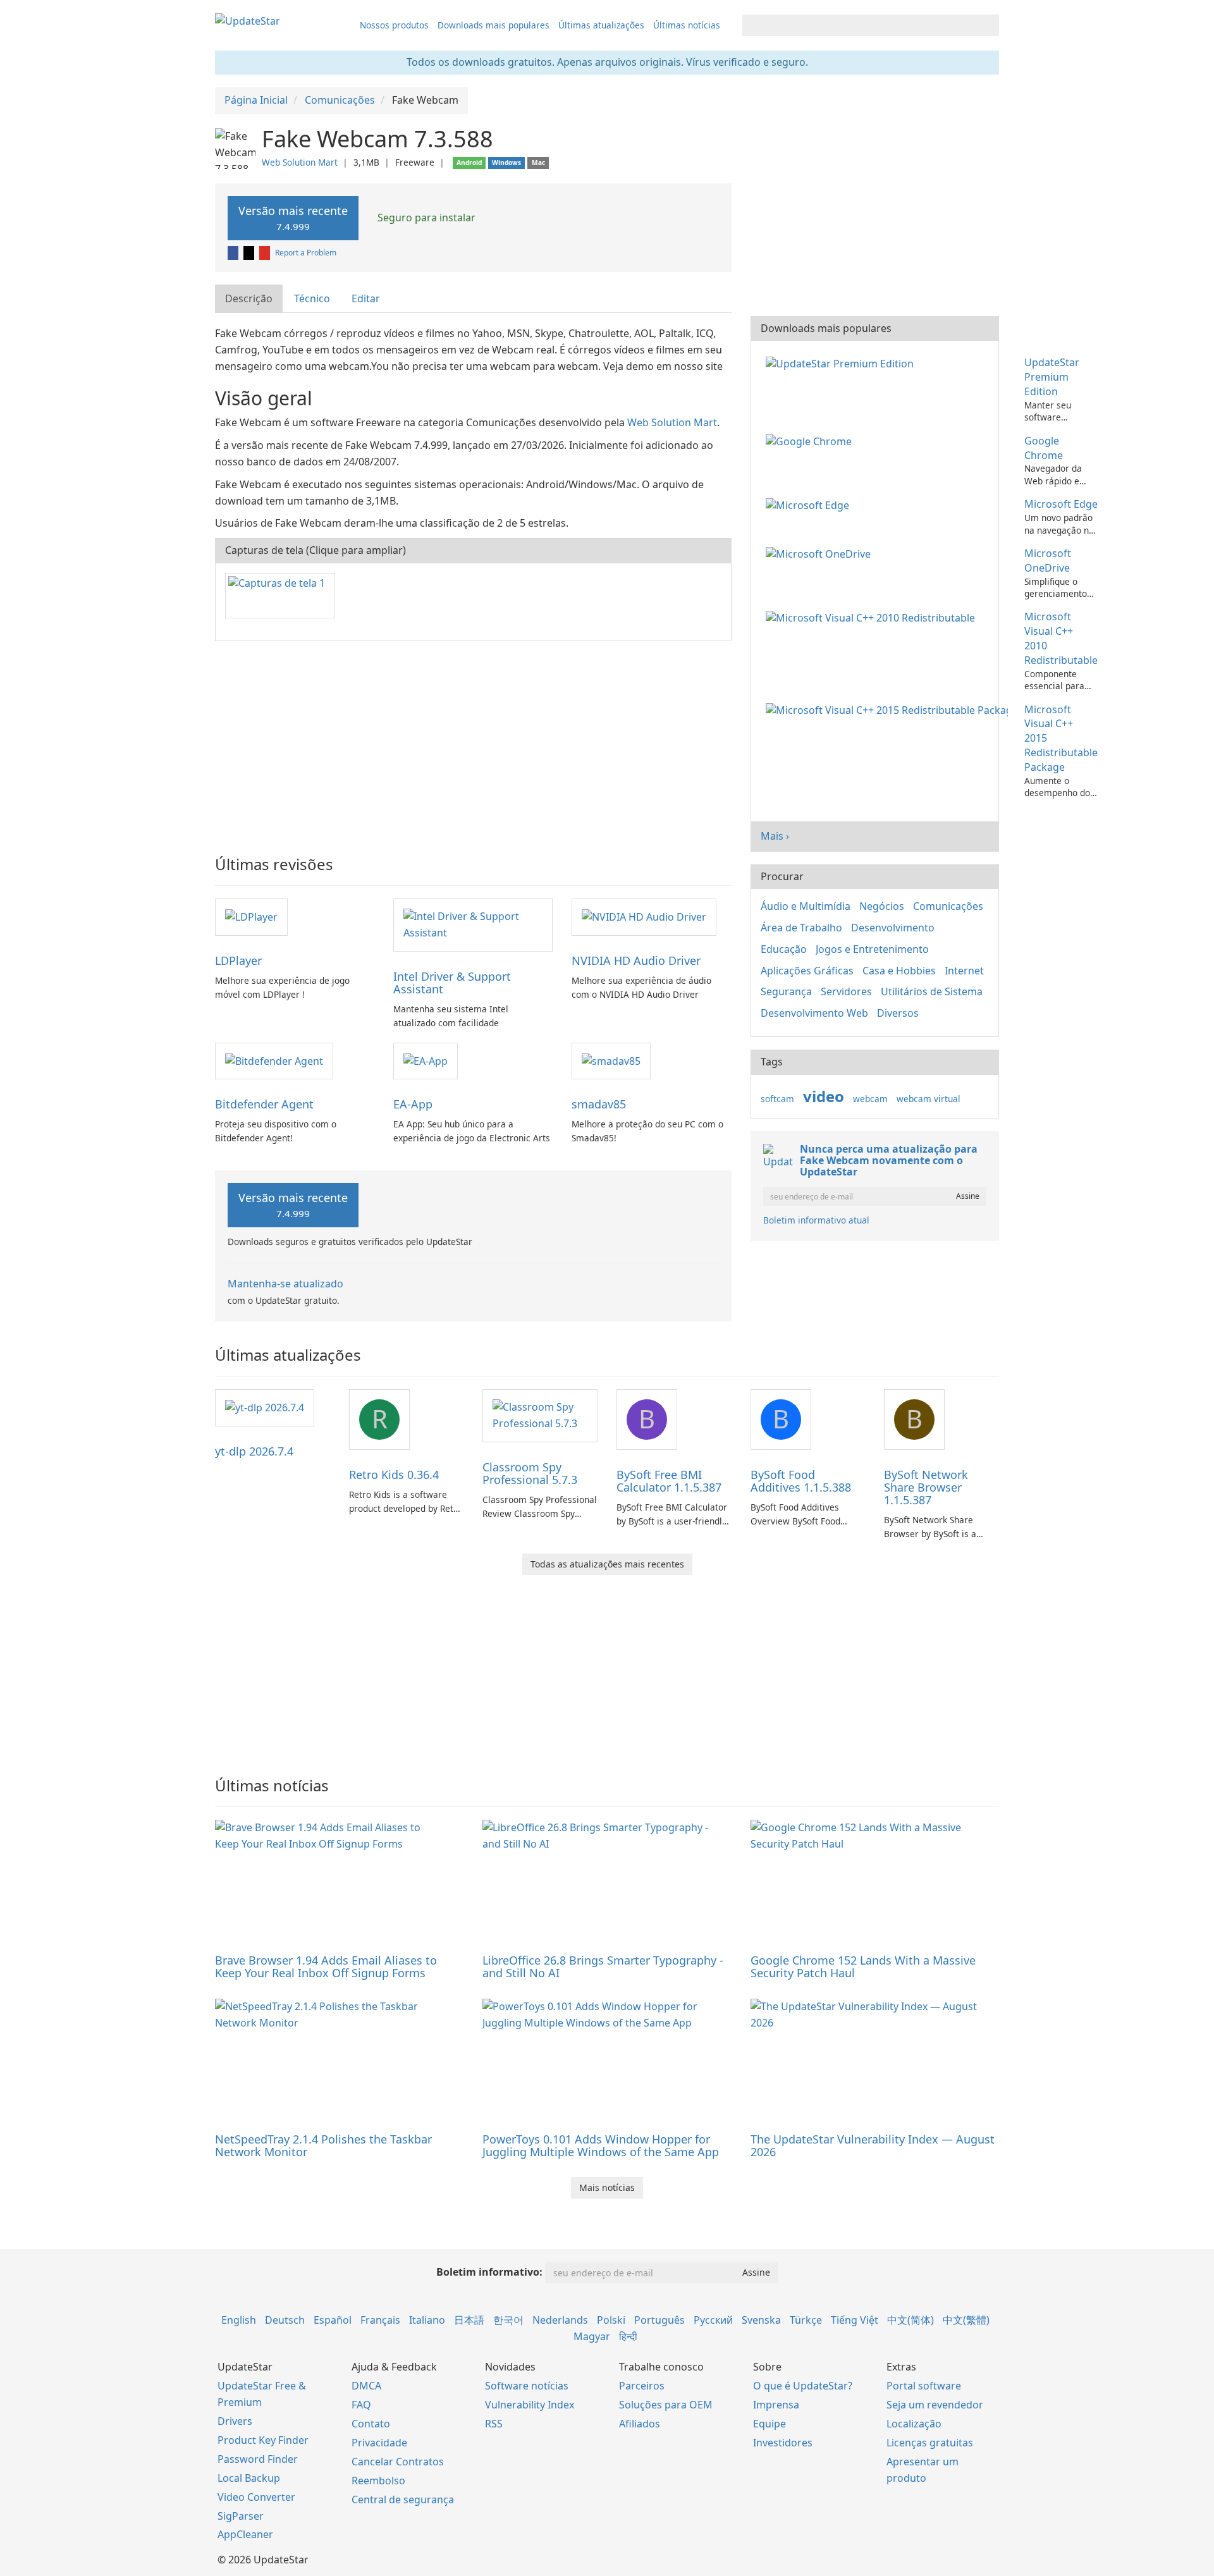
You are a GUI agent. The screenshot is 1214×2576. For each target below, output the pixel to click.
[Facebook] (234, 253)
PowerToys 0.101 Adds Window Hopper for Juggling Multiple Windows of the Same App (601, 2145)
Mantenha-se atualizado (285, 1284)
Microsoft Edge (1061, 504)
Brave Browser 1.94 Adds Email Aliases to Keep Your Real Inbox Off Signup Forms (326, 1966)
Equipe (769, 2424)
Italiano (427, 2320)
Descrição (249, 298)
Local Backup (249, 2478)
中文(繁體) (966, 2320)
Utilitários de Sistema (932, 991)
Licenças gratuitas (930, 2443)
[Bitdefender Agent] (274, 1060)
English (239, 2320)
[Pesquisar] (987, 25)
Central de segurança (403, 2499)
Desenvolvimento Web (814, 1013)
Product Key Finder (263, 2440)
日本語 (469, 2320)
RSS (494, 2424)
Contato (371, 2424)
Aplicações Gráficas (807, 971)
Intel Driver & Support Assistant (452, 983)
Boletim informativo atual (816, 1220)
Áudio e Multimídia (806, 906)
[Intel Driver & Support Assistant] (473, 924)
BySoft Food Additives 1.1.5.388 (801, 1481)
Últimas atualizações (601, 25)
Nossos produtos (394, 25)
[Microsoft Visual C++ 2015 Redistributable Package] (889, 709)
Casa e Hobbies (899, 971)
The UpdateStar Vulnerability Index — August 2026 (873, 2145)
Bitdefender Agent (264, 1104)
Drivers (235, 2421)
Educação (784, 949)
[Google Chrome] (811, 441)
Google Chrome (1044, 448)
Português (659, 2320)
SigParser (241, 2516)
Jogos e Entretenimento (872, 949)
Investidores (783, 2443)
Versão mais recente (293, 218)
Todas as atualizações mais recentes (607, 1564)
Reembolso (378, 2481)
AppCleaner (245, 2534)
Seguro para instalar (425, 218)
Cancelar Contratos (398, 2462)
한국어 (508, 2320)
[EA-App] (426, 1060)
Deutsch (285, 2320)
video (824, 1096)
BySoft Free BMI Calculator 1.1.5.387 (669, 1481)
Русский (713, 2320)
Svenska (761, 2320)
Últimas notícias (687, 25)
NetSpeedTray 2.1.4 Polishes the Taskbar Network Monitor (323, 2145)
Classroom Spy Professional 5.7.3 (530, 1473)
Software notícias (527, 2386)
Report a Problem (306, 253)
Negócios (882, 906)
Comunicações (948, 906)
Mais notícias (607, 2187)
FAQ (361, 2405)
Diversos (898, 1013)
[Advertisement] (473, 742)
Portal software (924, 2386)
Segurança (786, 991)
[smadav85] (611, 1060)
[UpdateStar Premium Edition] (842, 362)
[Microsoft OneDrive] (821, 553)
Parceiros (642, 2386)
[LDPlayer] (251, 916)
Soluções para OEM (666, 2405)
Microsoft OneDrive (1048, 561)
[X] (250, 253)
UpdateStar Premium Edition (1052, 377)
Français (380, 2320)
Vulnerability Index (530, 2405)
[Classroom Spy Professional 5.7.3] (540, 1415)
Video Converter (256, 2497)
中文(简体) (910, 2320)
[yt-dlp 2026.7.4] (265, 1407)
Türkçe (806, 2320)
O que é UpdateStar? (803, 2386)
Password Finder (258, 2459)
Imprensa (776, 2405)
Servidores (846, 991)
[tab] (249, 299)
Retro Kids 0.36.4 (394, 1475)
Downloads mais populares (494, 25)
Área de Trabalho (801, 928)
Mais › (775, 836)
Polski (611, 2320)
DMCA (366, 2386)
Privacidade (379, 2443)
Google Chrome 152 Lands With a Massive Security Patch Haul (863, 1966)
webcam (870, 1099)
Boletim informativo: (489, 2272)
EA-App (413, 1104)
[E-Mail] (266, 253)
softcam (777, 1099)
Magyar (592, 2336)
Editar (366, 298)
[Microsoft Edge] (810, 504)
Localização (914, 2424)
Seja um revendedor (935, 2405)
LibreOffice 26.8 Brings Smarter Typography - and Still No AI (603, 1966)
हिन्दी (628, 2336)
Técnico (312, 298)
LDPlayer (238, 960)
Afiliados (640, 2424)
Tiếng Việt (855, 2320)
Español (333, 2320)
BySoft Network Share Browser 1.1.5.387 (926, 1487)
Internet (964, 971)
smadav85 (599, 1104)
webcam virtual (929, 1099)
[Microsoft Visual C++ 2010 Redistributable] (873, 616)
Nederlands (560, 2320)
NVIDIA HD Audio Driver (636, 960)
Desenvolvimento (893, 928)
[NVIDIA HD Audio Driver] (644, 916)
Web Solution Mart (300, 162)
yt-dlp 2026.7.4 (254, 1451)
